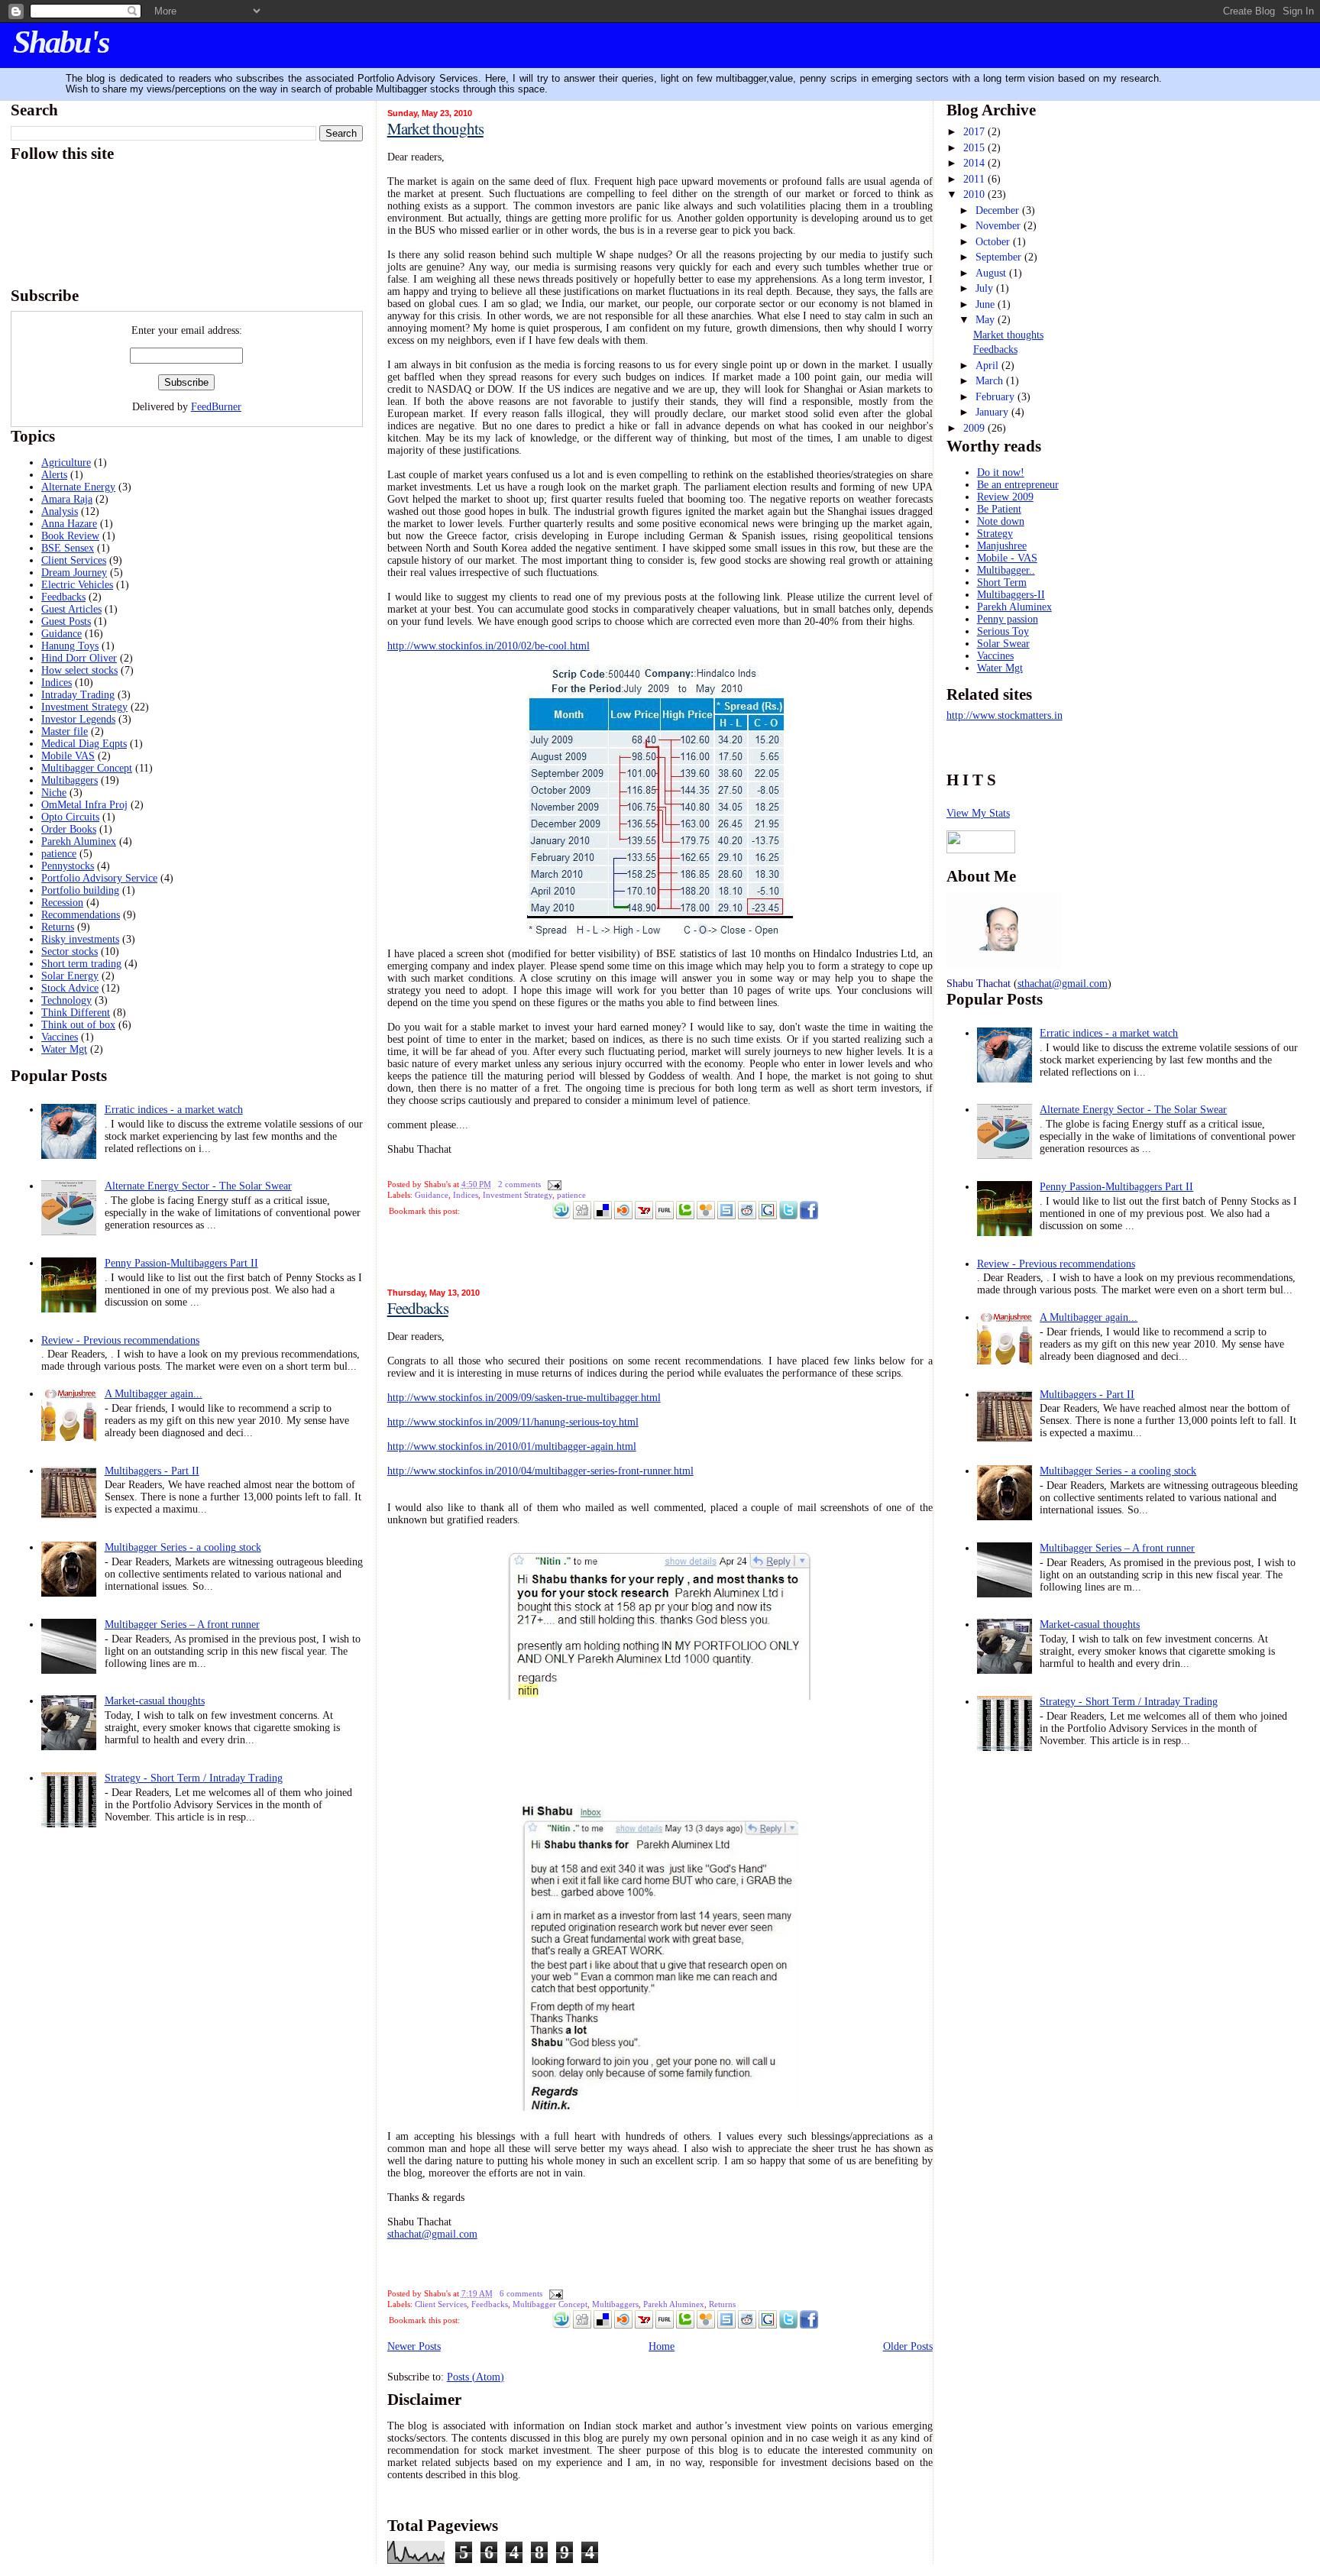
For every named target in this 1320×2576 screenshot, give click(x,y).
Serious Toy (1003, 631)
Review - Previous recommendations (120, 1340)
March (991, 381)
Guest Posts (66, 621)
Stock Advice (70, 988)
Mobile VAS (68, 756)
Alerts (54, 475)
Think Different (76, 1013)
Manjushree (1002, 546)
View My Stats (978, 813)
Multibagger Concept (87, 768)
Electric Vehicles (77, 585)
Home (662, 2346)
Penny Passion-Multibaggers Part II (181, 1263)
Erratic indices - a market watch (174, 1110)
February (996, 397)
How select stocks (79, 670)
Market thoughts (435, 128)
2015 (975, 148)
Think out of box (78, 1025)
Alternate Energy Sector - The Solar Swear (198, 1186)
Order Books (69, 829)
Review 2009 (1005, 497)
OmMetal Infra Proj (84, 805)
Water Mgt (64, 1049)
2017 (975, 132)
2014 (975, 163)
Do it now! (1001, 472)
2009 (975, 428)
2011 (975, 179)
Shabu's (61, 42)
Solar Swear (1003, 644)
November (1000, 226)
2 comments (519, 1184)
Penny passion (1008, 619)
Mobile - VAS (1007, 558)
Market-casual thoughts (155, 1701)
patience (59, 854)
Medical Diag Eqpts (84, 744)
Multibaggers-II (1011, 595)
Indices (57, 683)
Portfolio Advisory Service (99, 878)
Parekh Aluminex (79, 841)
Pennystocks (68, 866)
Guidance (61, 634)
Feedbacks (63, 597)
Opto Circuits (70, 817)
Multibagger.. (1006, 570)
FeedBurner (216, 407)
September (1000, 257)
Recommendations (81, 915)
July (986, 288)
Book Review (70, 536)
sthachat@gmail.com (432, 2234)
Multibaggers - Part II (152, 1471)
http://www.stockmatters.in (1005, 715)
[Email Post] (552, 1184)
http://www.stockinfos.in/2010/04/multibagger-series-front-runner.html (540, 1471)
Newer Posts (414, 2346)
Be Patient (999, 509)
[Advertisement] (477, 1254)
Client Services (74, 560)
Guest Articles (71, 609)
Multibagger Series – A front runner (182, 1625)
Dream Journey (74, 573)
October (994, 242)
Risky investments (80, 939)
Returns (58, 927)
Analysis (60, 511)
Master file (65, 731)
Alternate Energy (78, 487)
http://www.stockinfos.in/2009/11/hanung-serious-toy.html (513, 1422)
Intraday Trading (78, 695)
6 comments (521, 2293)
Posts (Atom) (476, 2377)
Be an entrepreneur (1018, 485)
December (999, 210)
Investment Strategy (84, 707)
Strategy (995, 534)
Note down (1001, 521)
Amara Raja (67, 499)
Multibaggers (70, 780)
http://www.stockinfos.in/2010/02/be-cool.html (489, 646)
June (987, 304)
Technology (66, 1000)
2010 (975, 194)
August (992, 273)
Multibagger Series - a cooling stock (183, 1547)
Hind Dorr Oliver (79, 658)
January (993, 412)
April (988, 366)
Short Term (1002, 583)
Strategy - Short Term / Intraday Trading (194, 1778)
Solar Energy (70, 976)
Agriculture (66, 463)
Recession (62, 903)
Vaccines (60, 1037)
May (987, 320)
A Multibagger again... (154, 1394)
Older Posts (908, 2346)
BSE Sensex (68, 548)
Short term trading (81, 964)
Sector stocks (70, 951)
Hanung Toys (70, 646)
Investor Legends (78, 719)
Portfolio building (80, 890)
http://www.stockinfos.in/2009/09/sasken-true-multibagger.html (524, 1398)
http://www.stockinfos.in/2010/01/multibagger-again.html (512, 1447)
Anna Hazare (69, 524)
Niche (54, 793)
